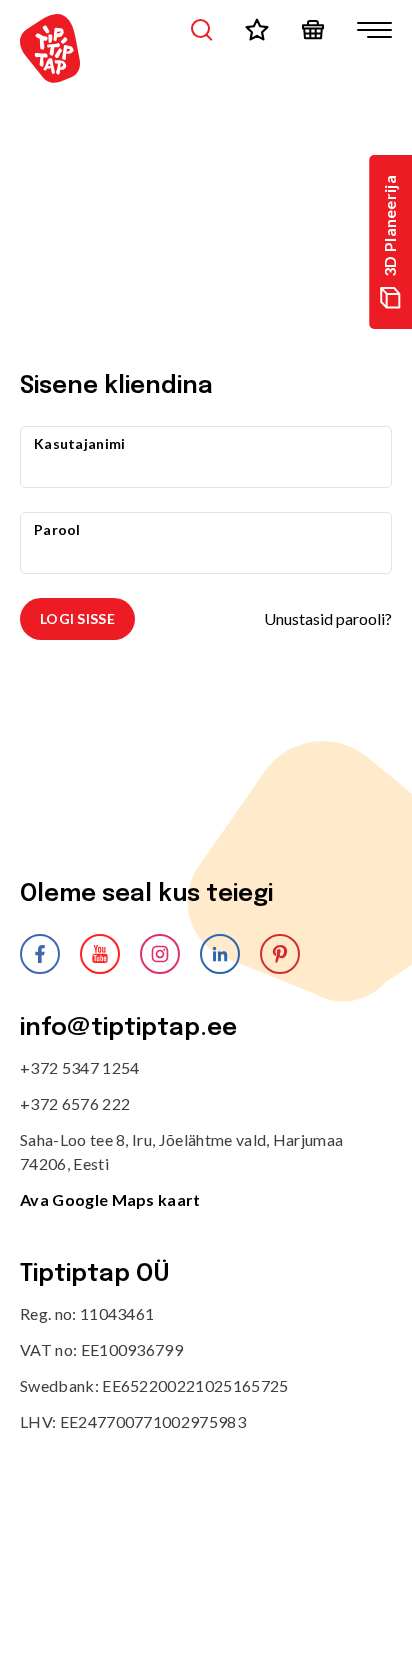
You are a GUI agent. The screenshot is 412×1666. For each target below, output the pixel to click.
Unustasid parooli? (328, 618)
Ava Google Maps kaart (110, 1199)
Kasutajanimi (79, 443)
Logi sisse (77, 618)
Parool (57, 529)
